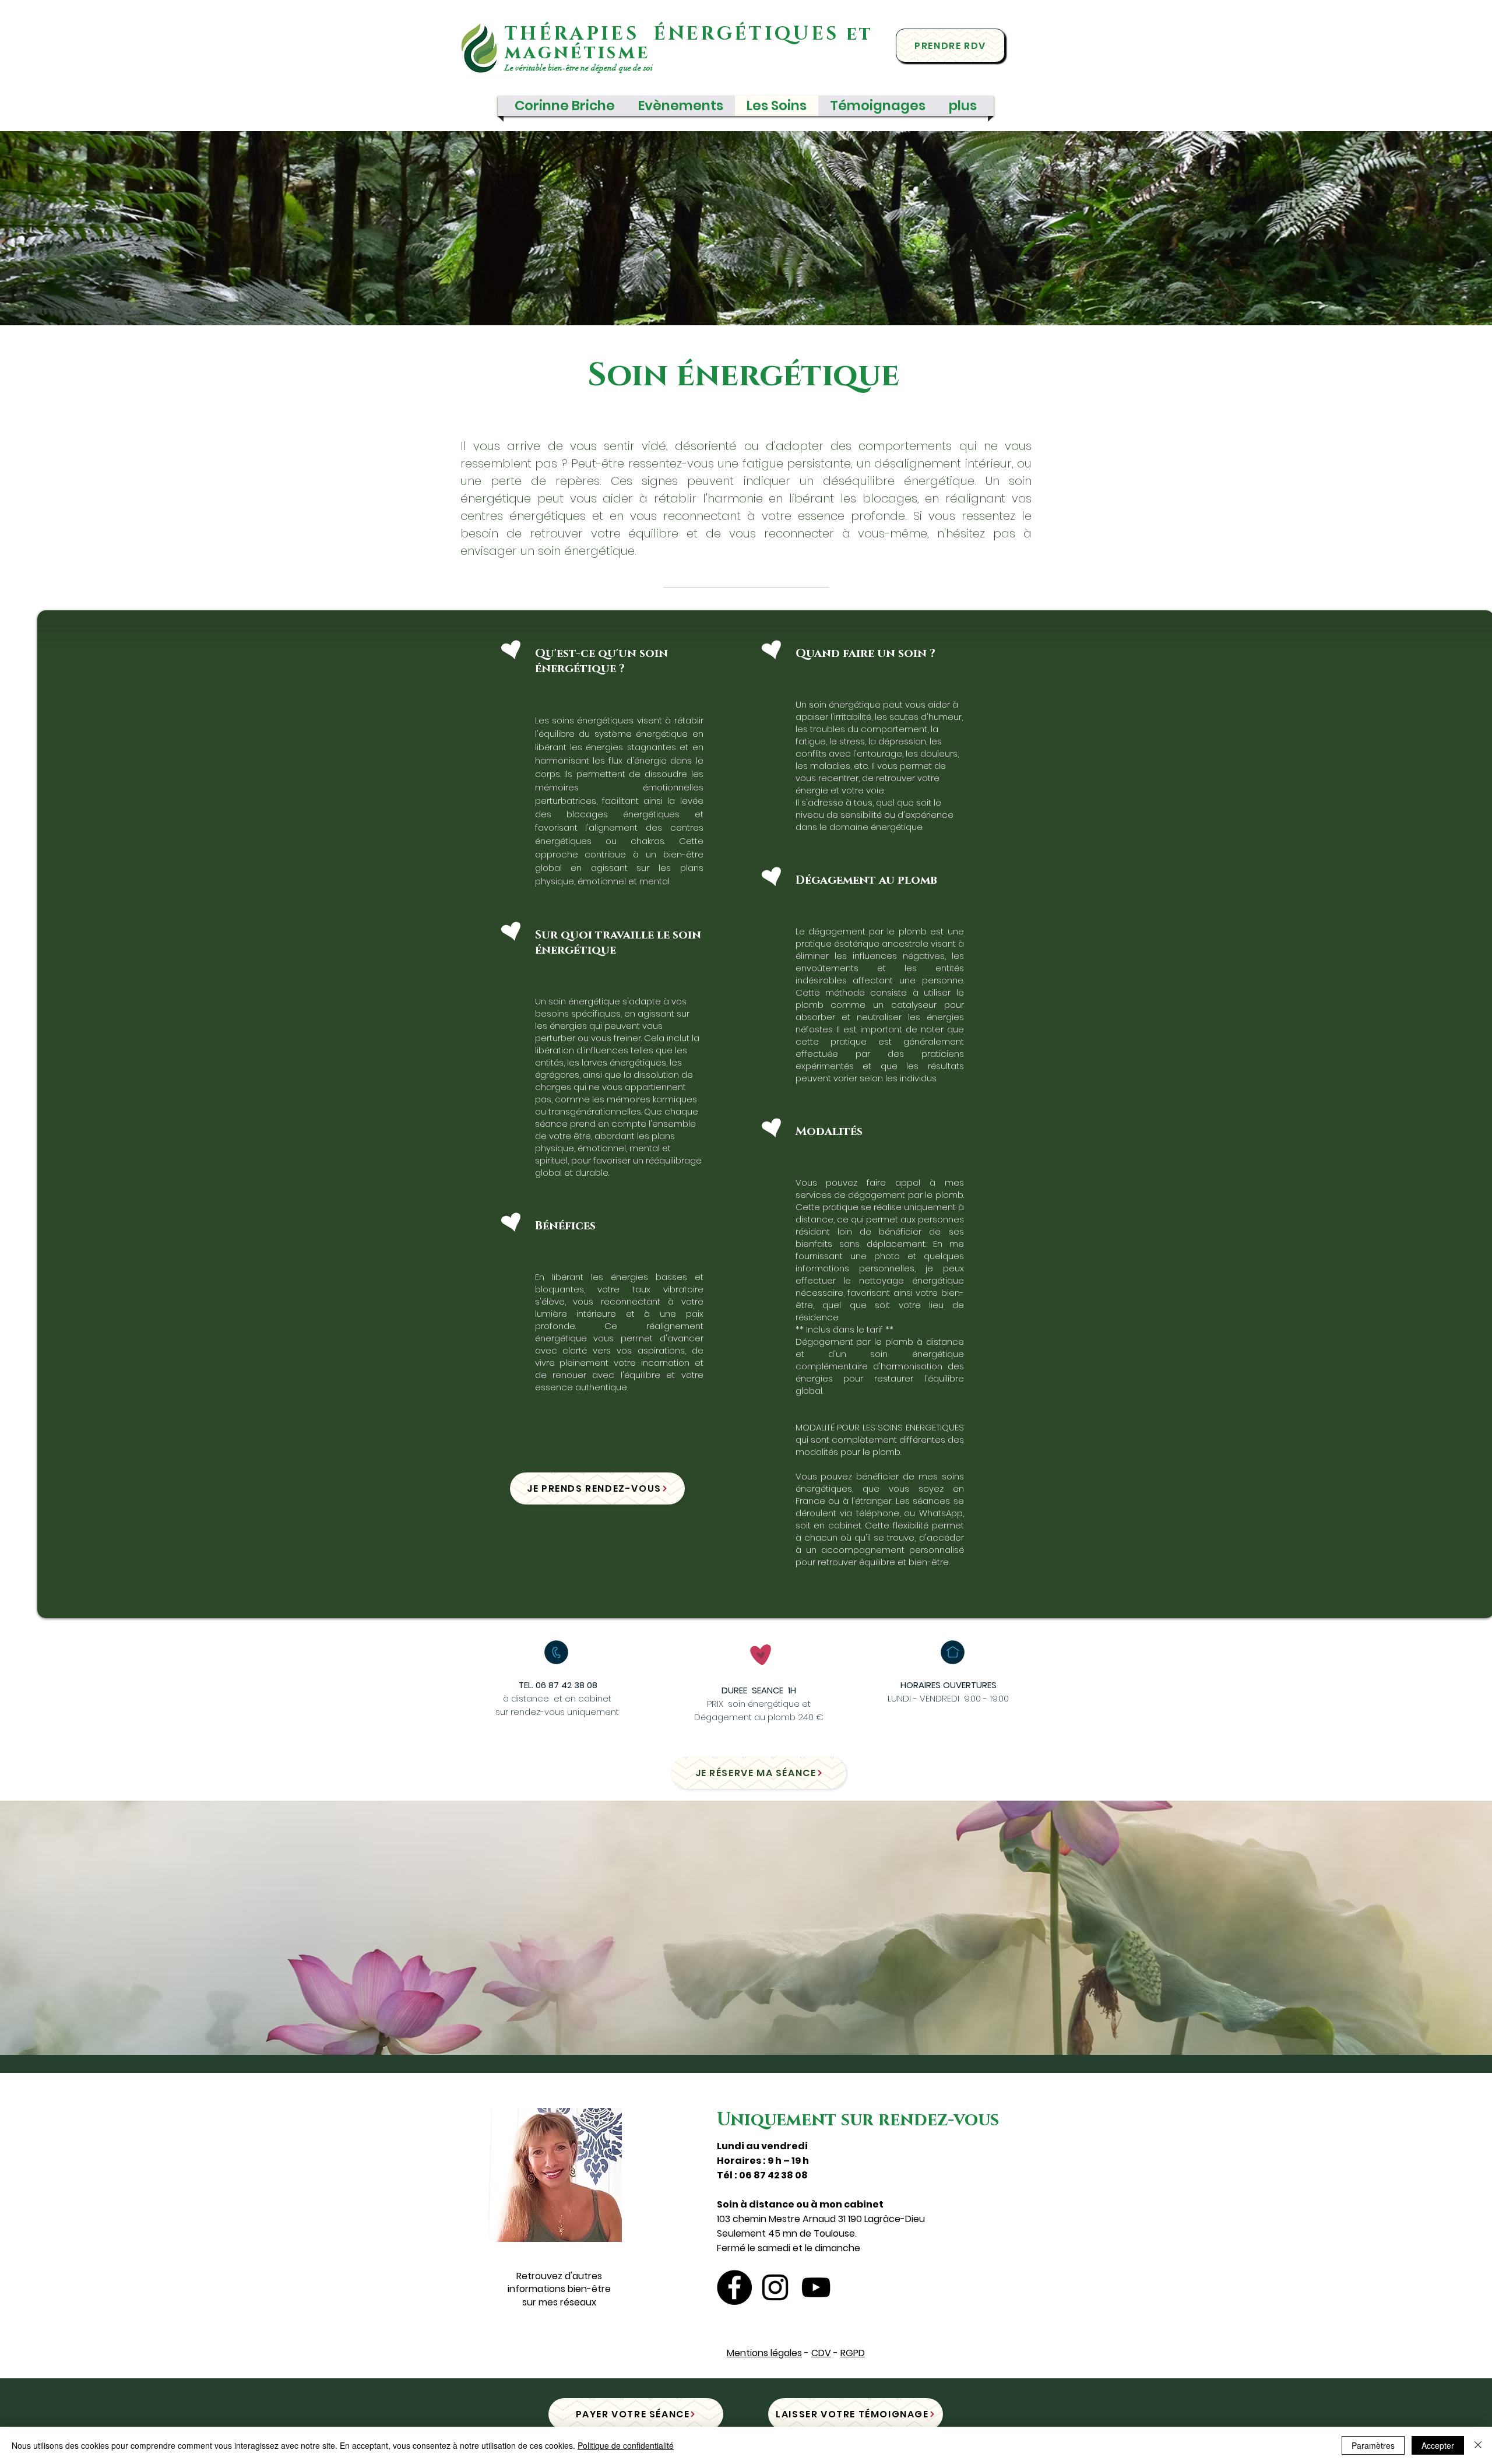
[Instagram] (775, 2287)
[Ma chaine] (816, 2287)
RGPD (853, 2353)
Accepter (1438, 2445)
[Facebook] (734, 2287)
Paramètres (1373, 2445)
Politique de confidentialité (626, 2445)
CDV (821, 2353)
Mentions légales (764, 2353)
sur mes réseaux (559, 2302)
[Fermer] (1478, 2445)
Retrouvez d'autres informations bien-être (559, 2282)
